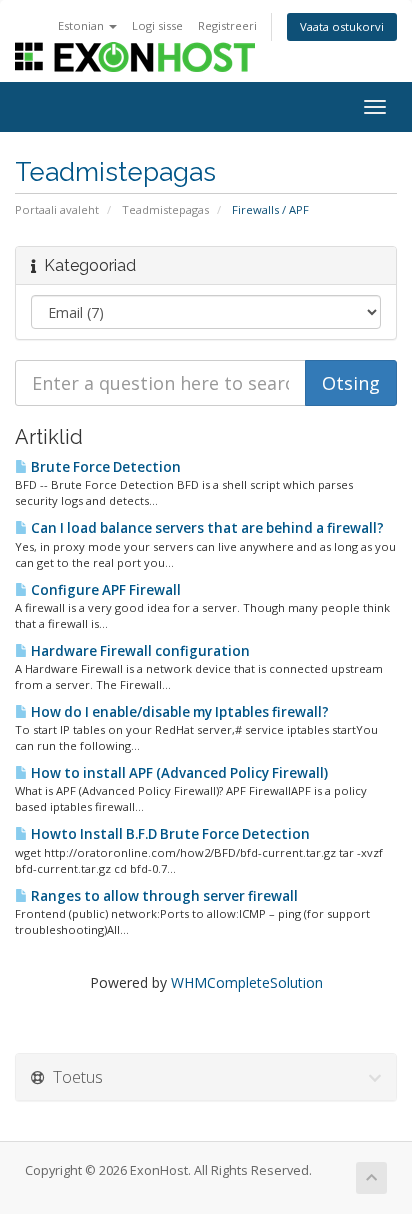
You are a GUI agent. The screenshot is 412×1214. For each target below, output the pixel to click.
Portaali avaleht (57, 209)
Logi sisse (157, 25)
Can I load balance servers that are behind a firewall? (206, 528)
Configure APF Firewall (104, 590)
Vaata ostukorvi (342, 26)
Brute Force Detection (104, 467)
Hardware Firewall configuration (139, 651)
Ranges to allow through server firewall (163, 896)
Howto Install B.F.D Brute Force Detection (169, 834)
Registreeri (227, 25)
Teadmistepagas (165, 209)
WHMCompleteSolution (247, 982)
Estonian (82, 25)
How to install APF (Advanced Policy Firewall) (178, 773)
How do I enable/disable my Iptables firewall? (178, 712)
